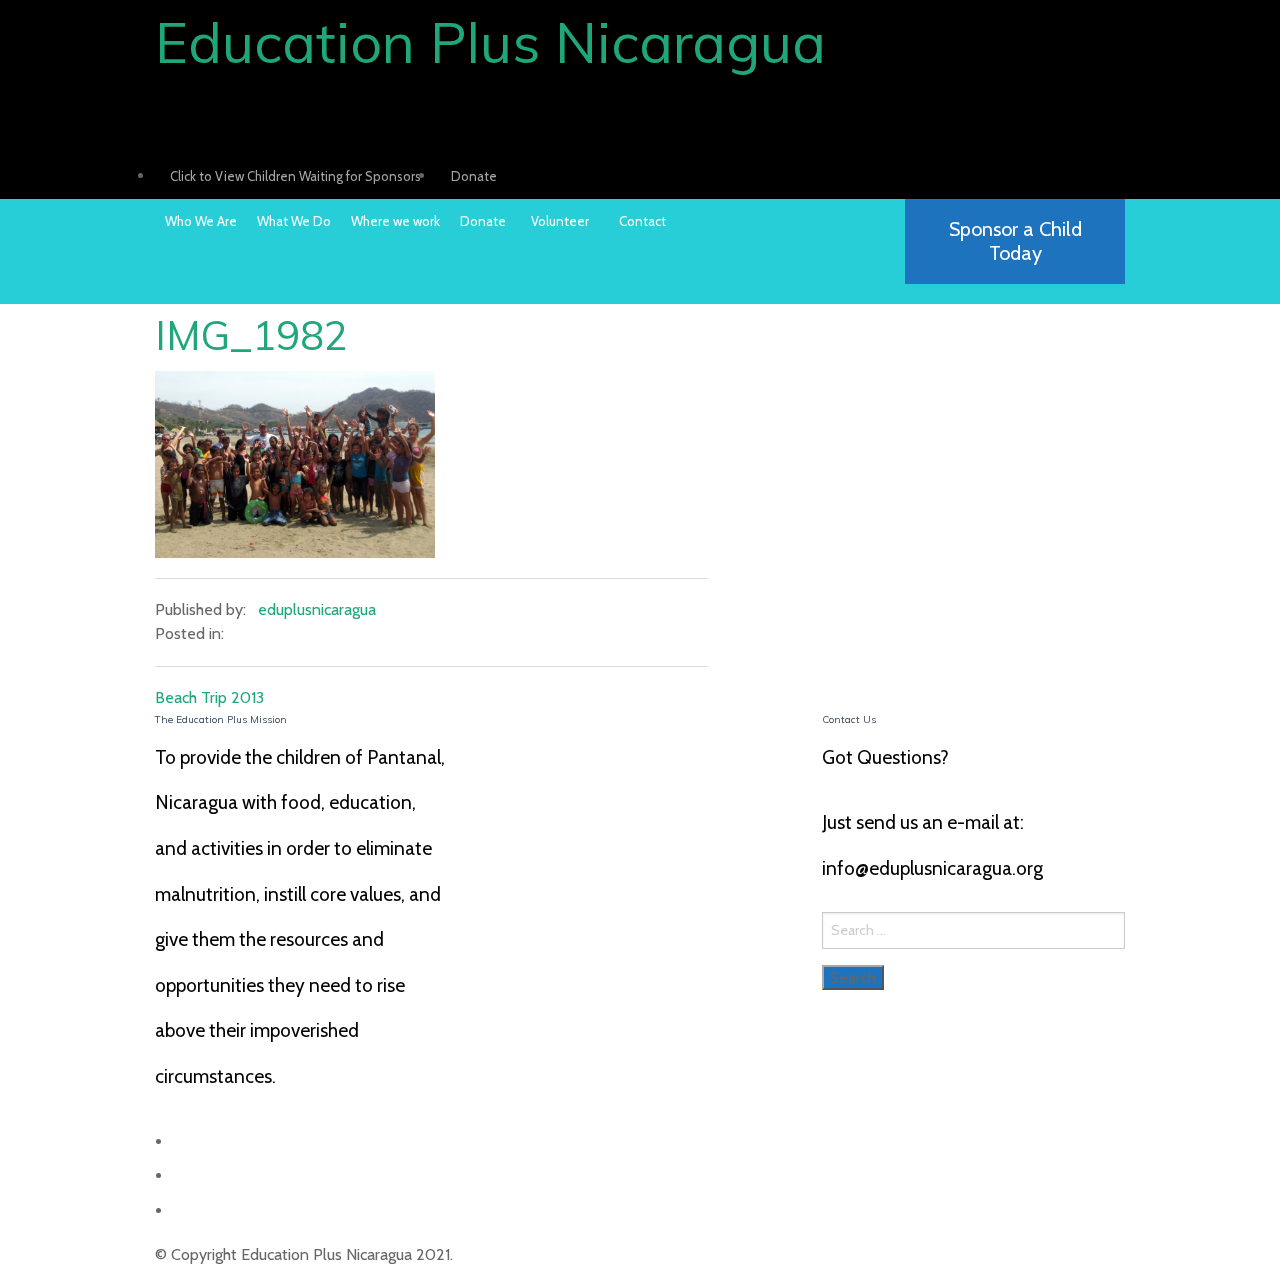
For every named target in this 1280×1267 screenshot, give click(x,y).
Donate (474, 176)
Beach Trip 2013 (209, 697)
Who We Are (201, 221)
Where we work (395, 221)
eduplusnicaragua (317, 609)
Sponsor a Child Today (1015, 241)
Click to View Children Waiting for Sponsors (295, 176)
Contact (642, 221)
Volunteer (560, 221)
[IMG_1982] (295, 462)
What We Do (294, 221)
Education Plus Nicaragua (490, 42)
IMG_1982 (251, 335)
